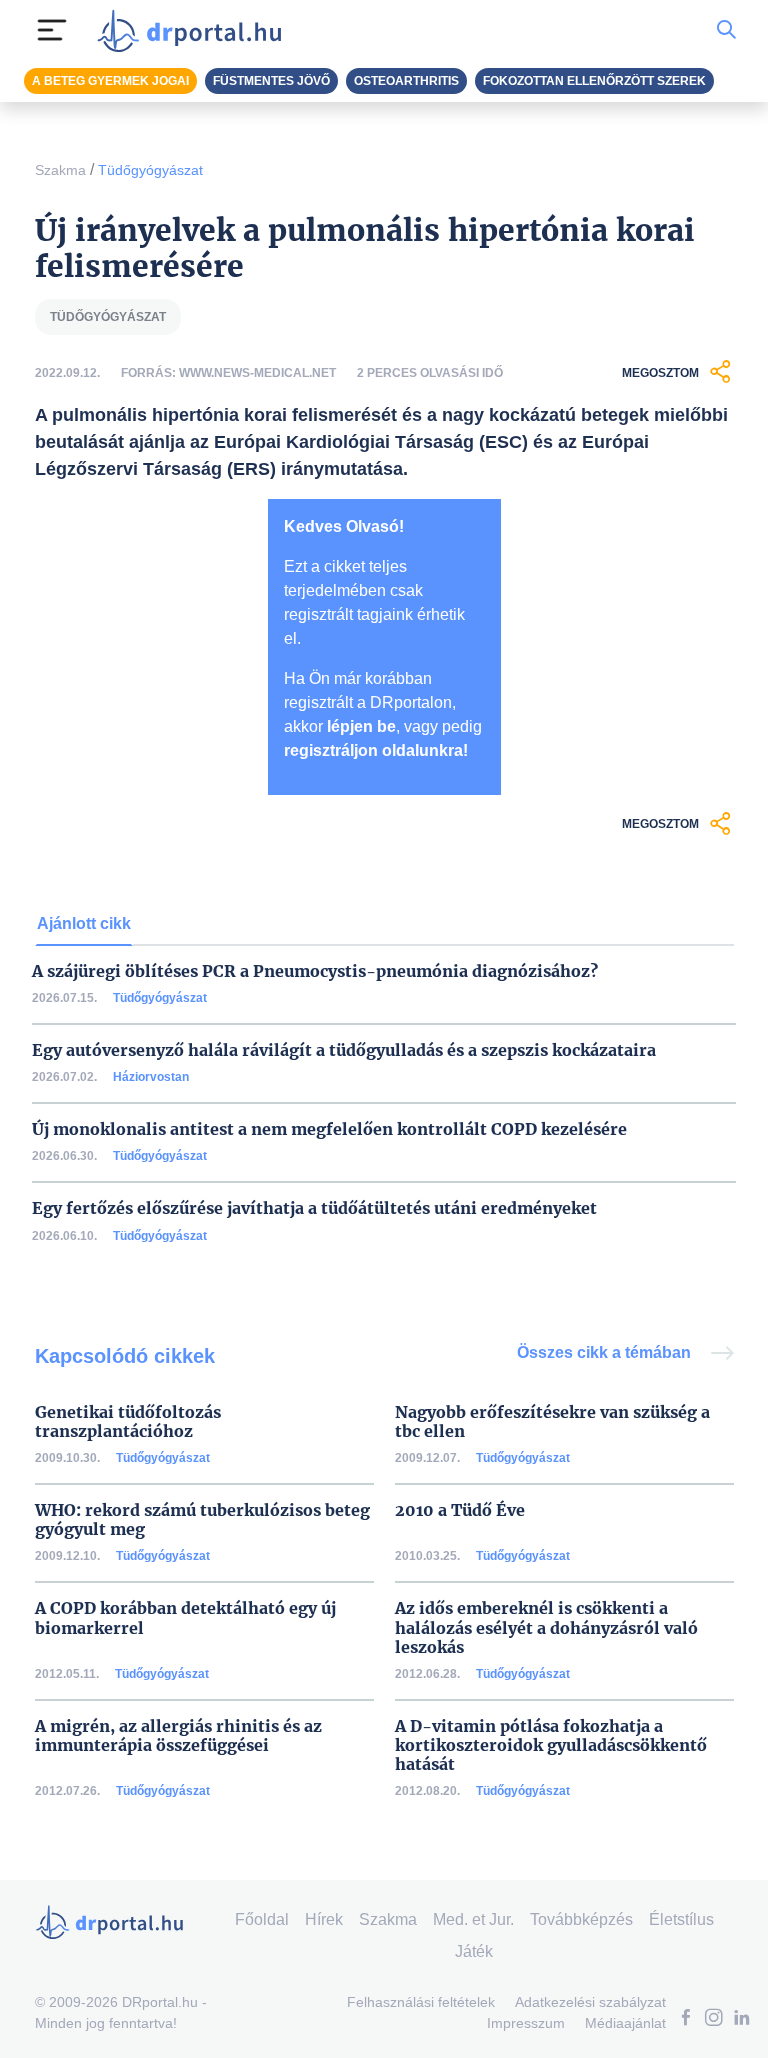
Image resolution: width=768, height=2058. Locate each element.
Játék (474, 1951)
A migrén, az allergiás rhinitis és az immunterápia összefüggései (178, 1736)
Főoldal (262, 1919)
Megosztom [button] (660, 373)
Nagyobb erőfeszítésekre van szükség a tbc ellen (552, 1422)
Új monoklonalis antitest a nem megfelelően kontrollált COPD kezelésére (329, 1129)
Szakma (60, 170)
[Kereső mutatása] (726, 30)
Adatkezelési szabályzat (590, 2002)
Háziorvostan (151, 1077)
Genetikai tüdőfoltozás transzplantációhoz (128, 1422)
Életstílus (681, 1919)
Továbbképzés (581, 1919)
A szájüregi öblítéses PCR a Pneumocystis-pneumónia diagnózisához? (315, 971)
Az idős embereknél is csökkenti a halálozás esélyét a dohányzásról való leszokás (546, 1627)
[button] (686, 2019)
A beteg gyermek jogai (110, 81)
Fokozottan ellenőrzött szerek (594, 81)
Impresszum (526, 2023)
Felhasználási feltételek (421, 2002)
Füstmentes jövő (271, 81)
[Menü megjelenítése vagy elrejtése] (52, 30)
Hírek (324, 1919)
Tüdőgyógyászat (150, 170)
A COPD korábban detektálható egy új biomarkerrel (185, 1618)
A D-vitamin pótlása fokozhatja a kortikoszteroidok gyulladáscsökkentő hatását (551, 1745)
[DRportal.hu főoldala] (195, 30)
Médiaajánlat (625, 2023)
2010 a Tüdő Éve (460, 1510)
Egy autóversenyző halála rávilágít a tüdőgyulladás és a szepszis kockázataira (344, 1050)
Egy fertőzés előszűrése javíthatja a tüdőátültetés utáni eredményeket (314, 1208)
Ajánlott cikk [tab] (84, 923)
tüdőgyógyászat (108, 317)
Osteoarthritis (406, 81)
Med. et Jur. (473, 1919)
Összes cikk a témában (606, 1352)
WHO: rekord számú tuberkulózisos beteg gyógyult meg (202, 1520)
